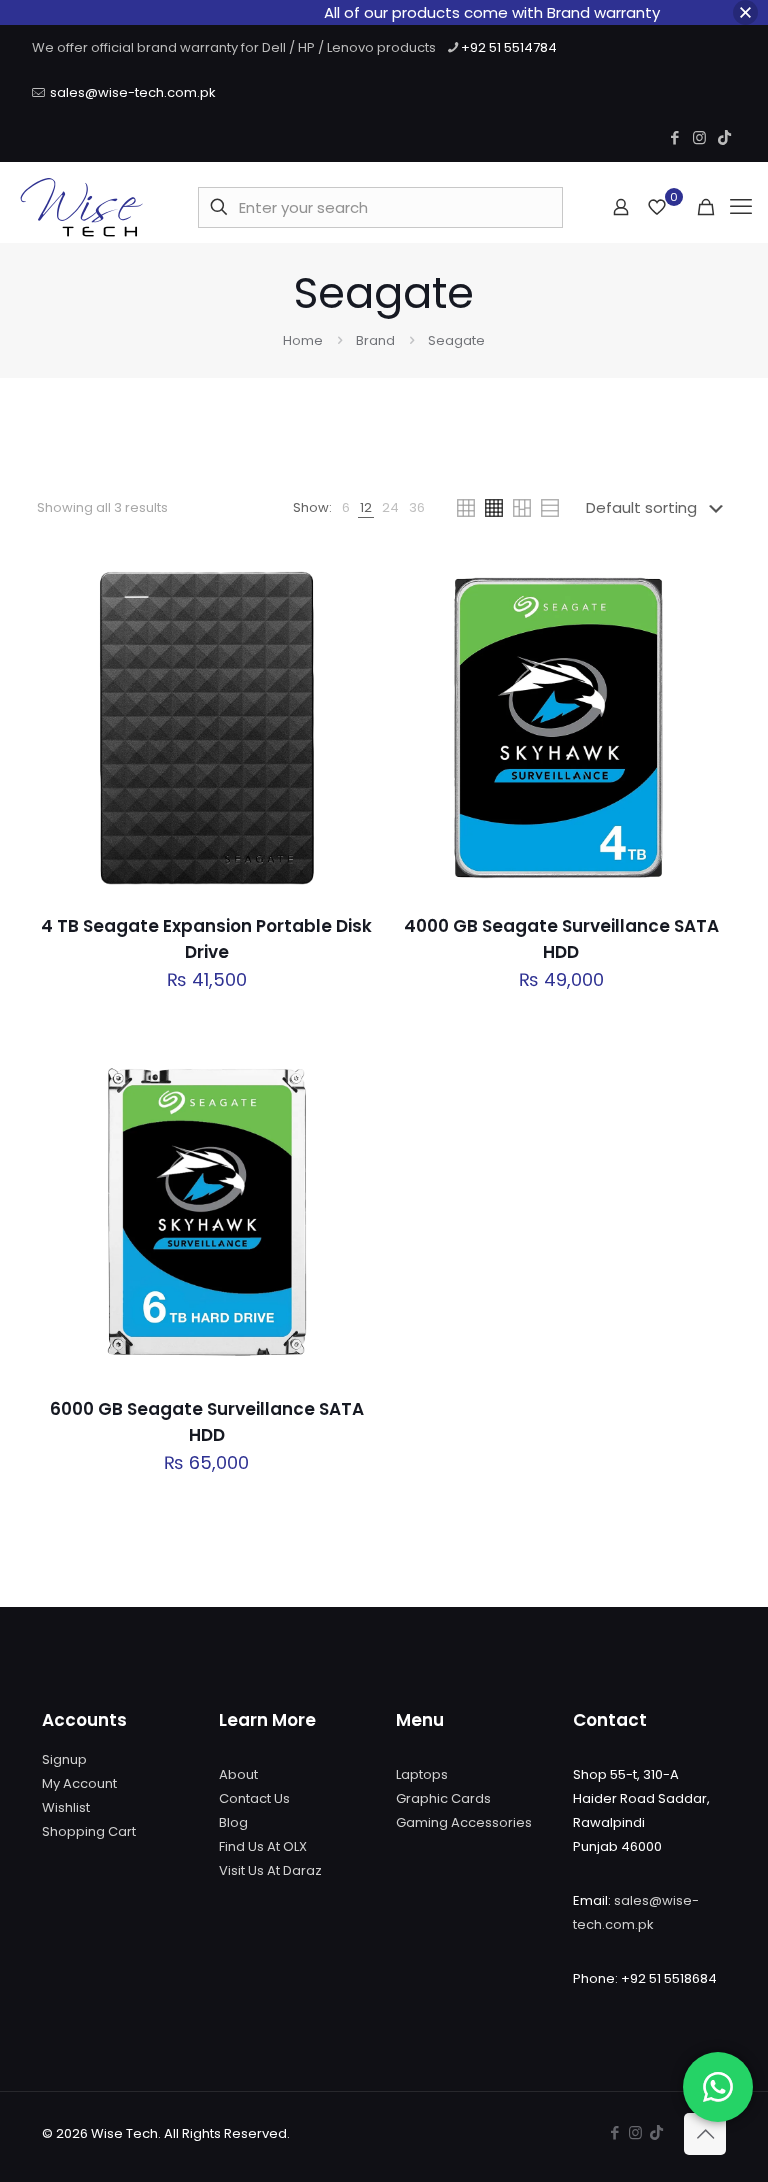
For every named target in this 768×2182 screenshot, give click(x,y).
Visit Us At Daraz (270, 1870)
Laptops (422, 1774)
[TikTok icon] (724, 137)
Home (303, 340)
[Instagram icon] (699, 137)
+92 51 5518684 (669, 1978)
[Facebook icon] (674, 137)
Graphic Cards (443, 1798)
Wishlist (66, 1807)
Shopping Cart (89, 1831)
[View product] (349, 629)
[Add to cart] (349, 586)
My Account (79, 1783)
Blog (233, 1822)
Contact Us (254, 1798)
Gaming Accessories (464, 1822)
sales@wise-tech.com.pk (133, 92)
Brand (375, 340)
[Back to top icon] (705, 2134)
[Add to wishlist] (349, 672)
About (238, 1774)
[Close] (745, 12)
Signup (64, 1759)
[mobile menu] (741, 207)
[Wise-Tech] (81, 207)
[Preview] (349, 715)
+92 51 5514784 (509, 47)
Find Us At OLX (263, 1846)
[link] (346, 508)
